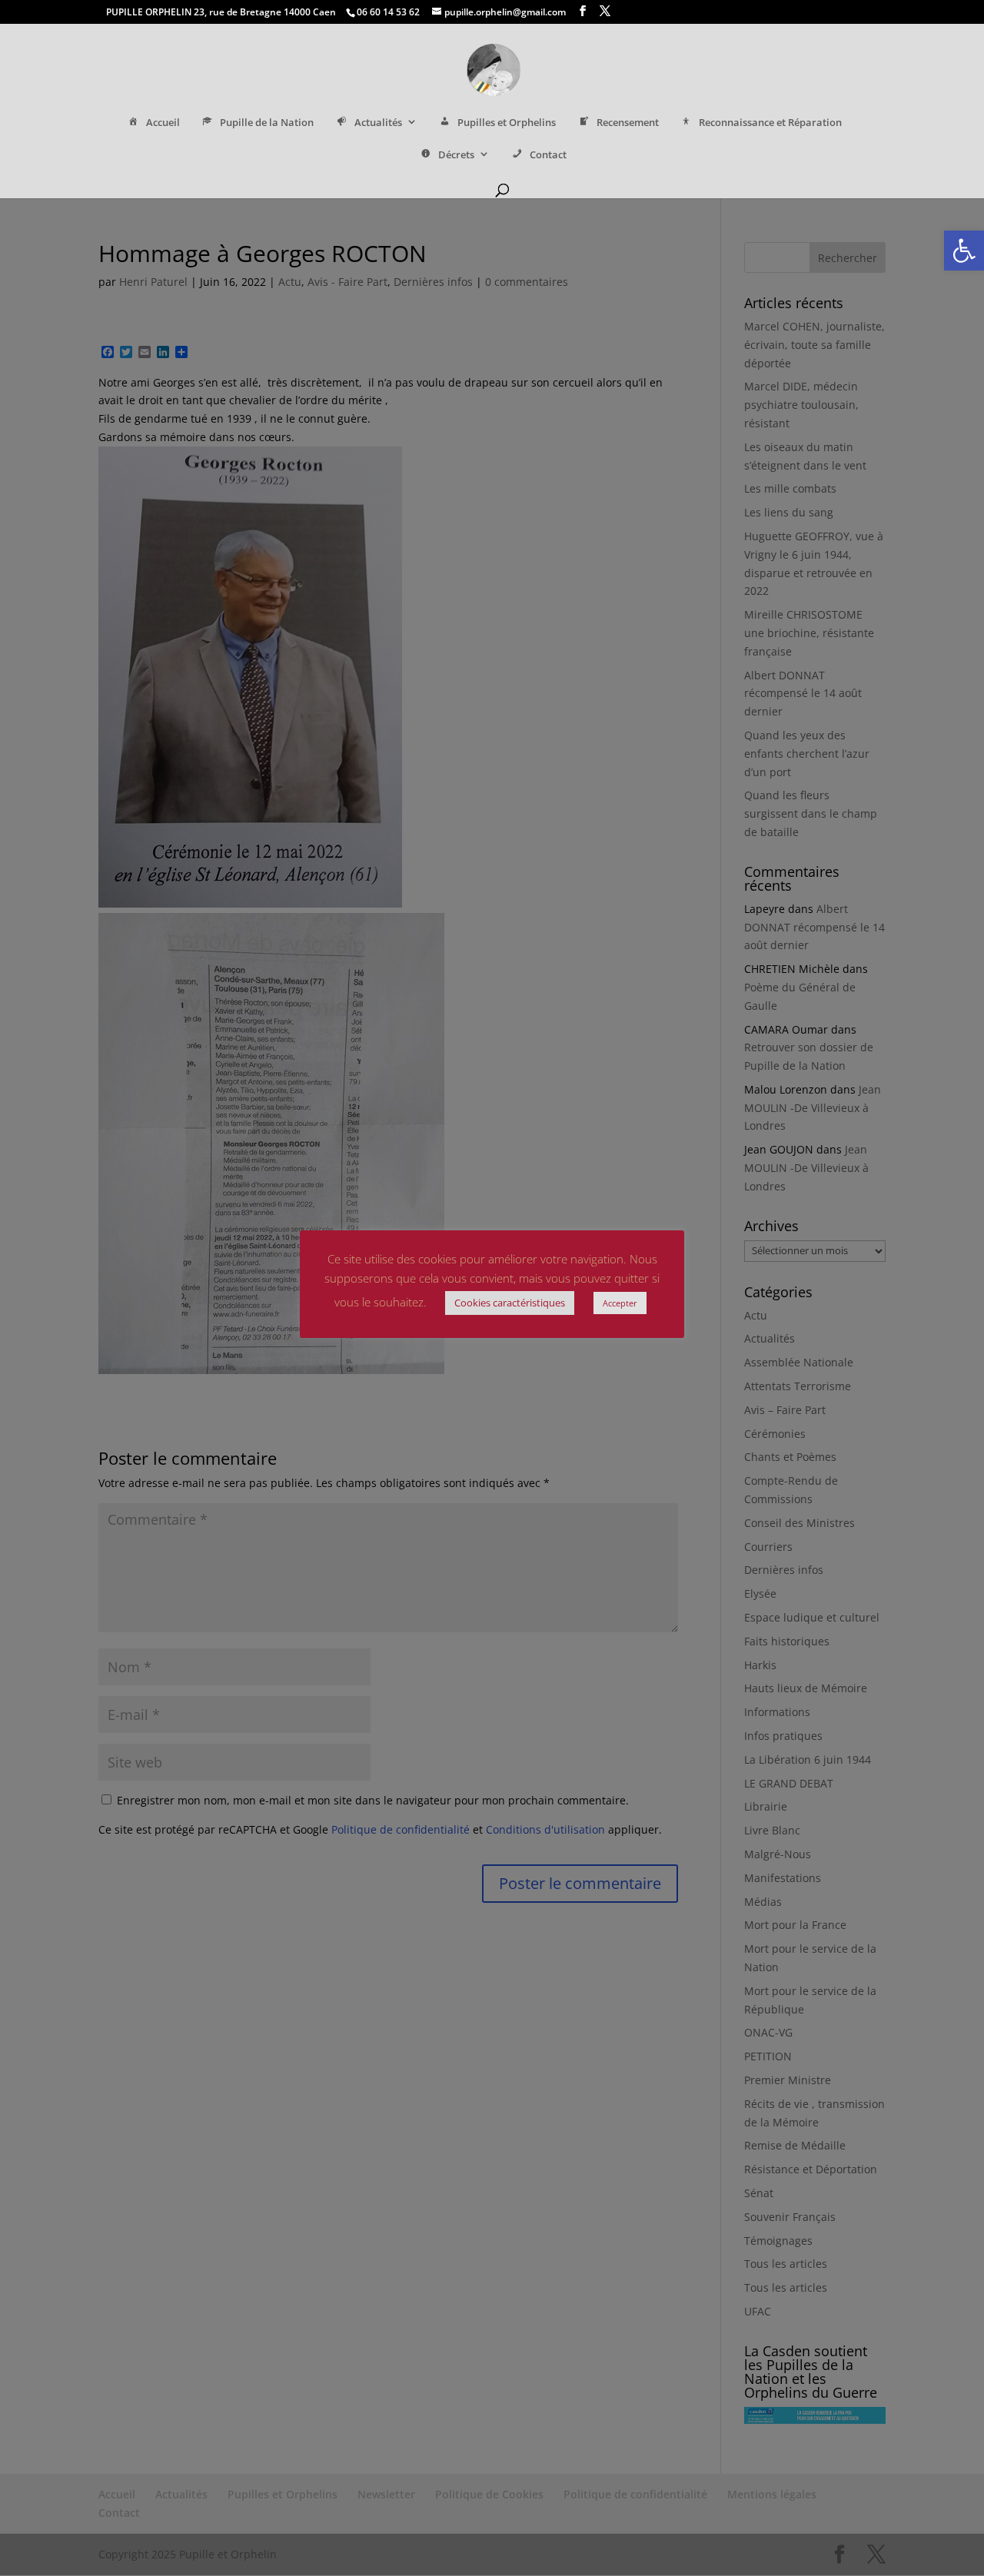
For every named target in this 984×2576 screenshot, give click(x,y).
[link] (964, 251)
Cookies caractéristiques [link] (510, 1303)
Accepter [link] (620, 1303)
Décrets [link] (456, 155)
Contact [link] (548, 155)
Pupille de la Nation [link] (267, 123)
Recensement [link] (628, 123)
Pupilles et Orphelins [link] (507, 123)
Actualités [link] (378, 123)
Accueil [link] (163, 123)
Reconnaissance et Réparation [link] (770, 123)
